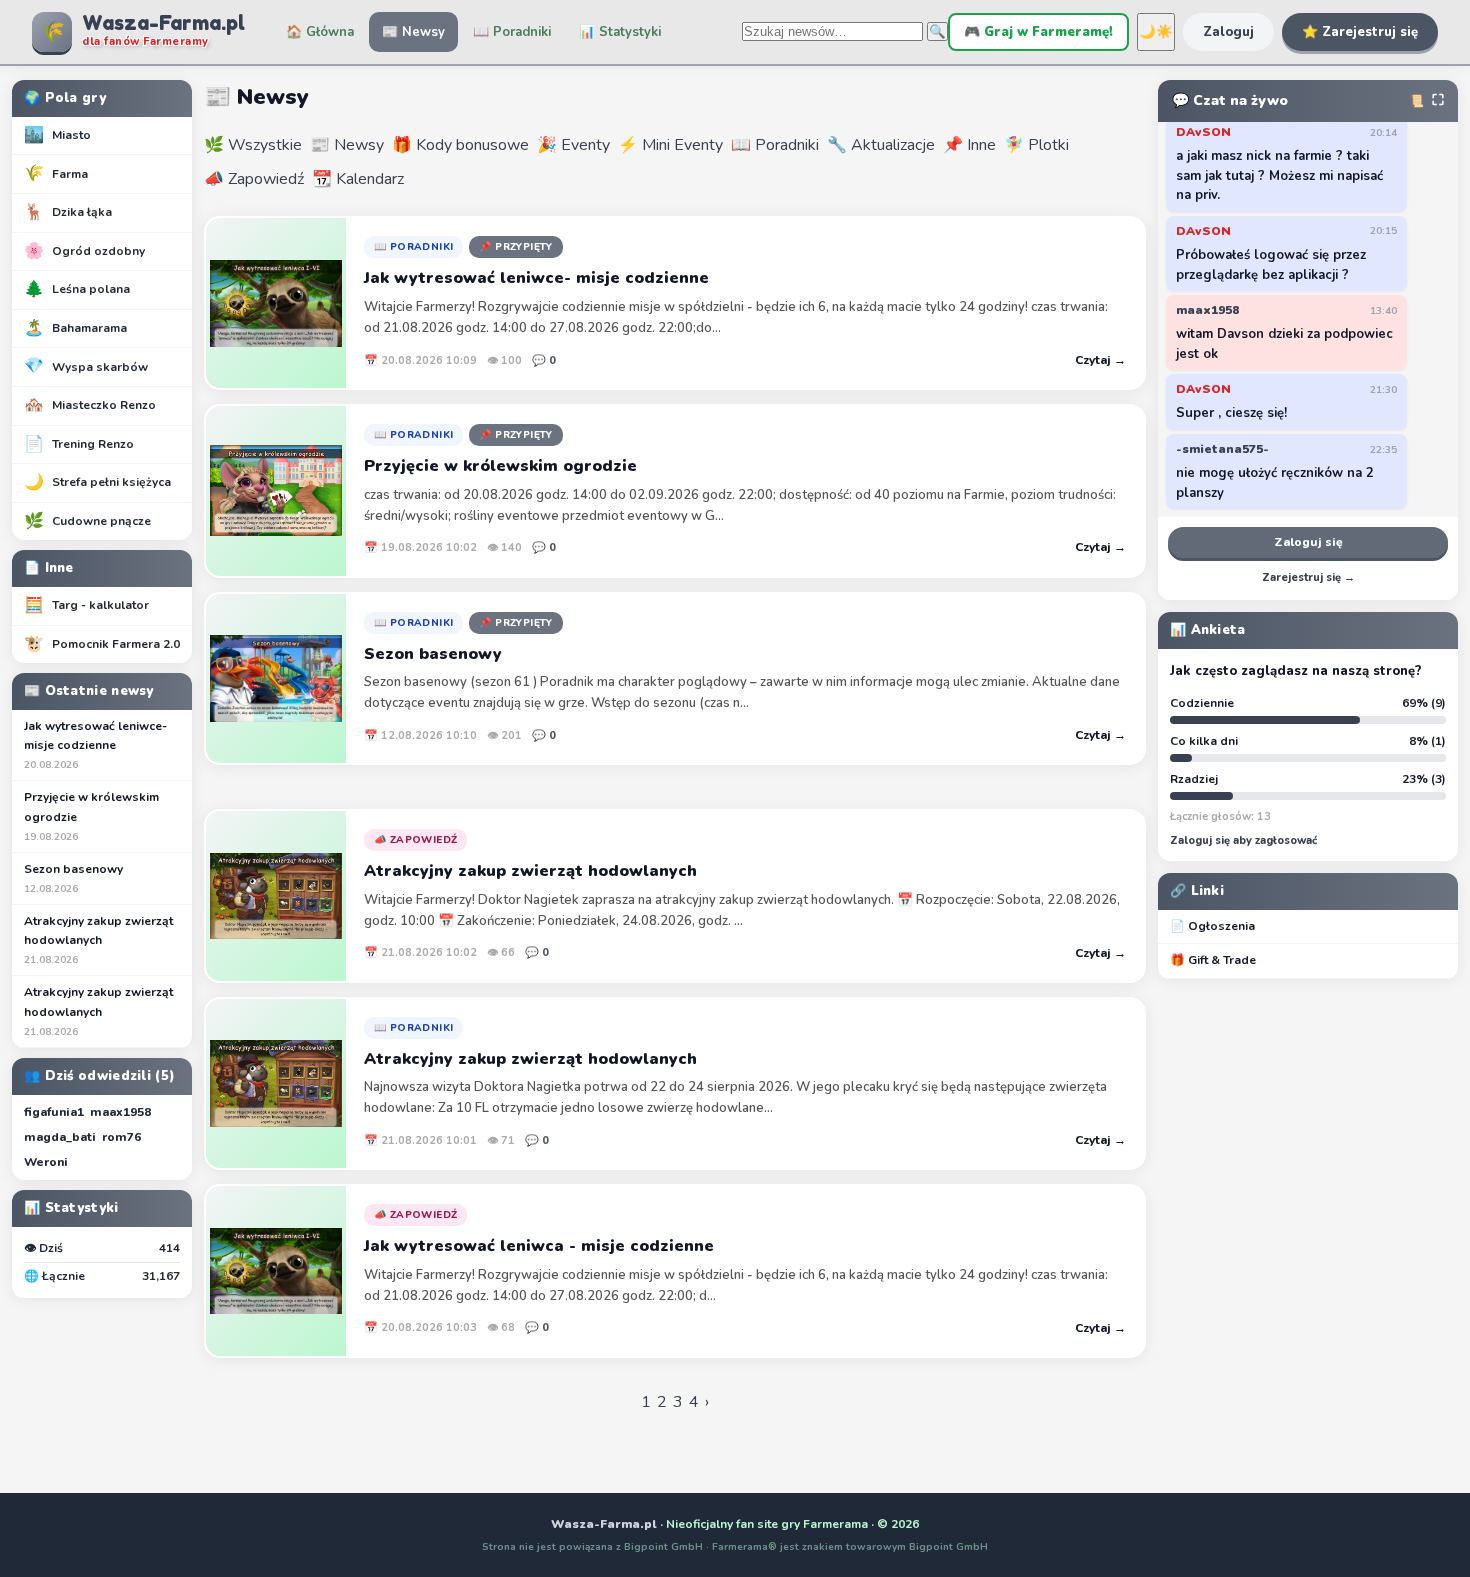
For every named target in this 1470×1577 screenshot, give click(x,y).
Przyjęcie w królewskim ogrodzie (91, 816)
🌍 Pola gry (65, 98)
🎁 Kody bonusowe (460, 145)
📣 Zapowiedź (254, 179)
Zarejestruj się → (1308, 577)
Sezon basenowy (73, 878)
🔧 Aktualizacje (881, 145)
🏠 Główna (320, 32)
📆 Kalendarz (358, 179)
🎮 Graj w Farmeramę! (1038, 32)
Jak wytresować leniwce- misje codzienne (95, 745)
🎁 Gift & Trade (1213, 960)
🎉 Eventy (573, 145)
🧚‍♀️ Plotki (1036, 145)
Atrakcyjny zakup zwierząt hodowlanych (98, 940)
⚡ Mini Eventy (670, 145)
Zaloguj (1228, 32)
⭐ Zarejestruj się (1360, 32)
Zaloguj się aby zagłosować (1243, 840)
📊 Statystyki (620, 32)
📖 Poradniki (512, 32)
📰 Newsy (413, 32)
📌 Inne (969, 145)
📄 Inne (49, 568)
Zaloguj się (1308, 542)
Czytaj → (1100, 360)
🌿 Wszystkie (253, 145)
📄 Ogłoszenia (1212, 926)
